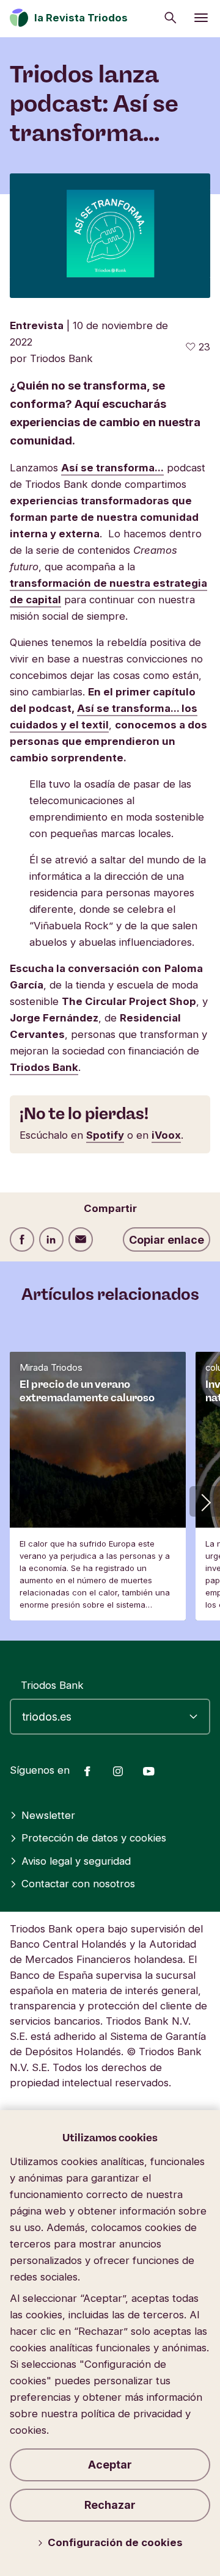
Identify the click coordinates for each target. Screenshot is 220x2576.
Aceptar (110, 2465)
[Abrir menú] (201, 18)
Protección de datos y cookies (94, 1838)
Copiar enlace (167, 1240)
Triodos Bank (44, 1067)
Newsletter (48, 1815)
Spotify (105, 1135)
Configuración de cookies (115, 2542)
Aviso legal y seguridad (76, 1861)
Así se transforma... (112, 468)
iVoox (166, 1135)
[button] (205, 1501)
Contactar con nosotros (78, 1884)
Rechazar (110, 2505)
